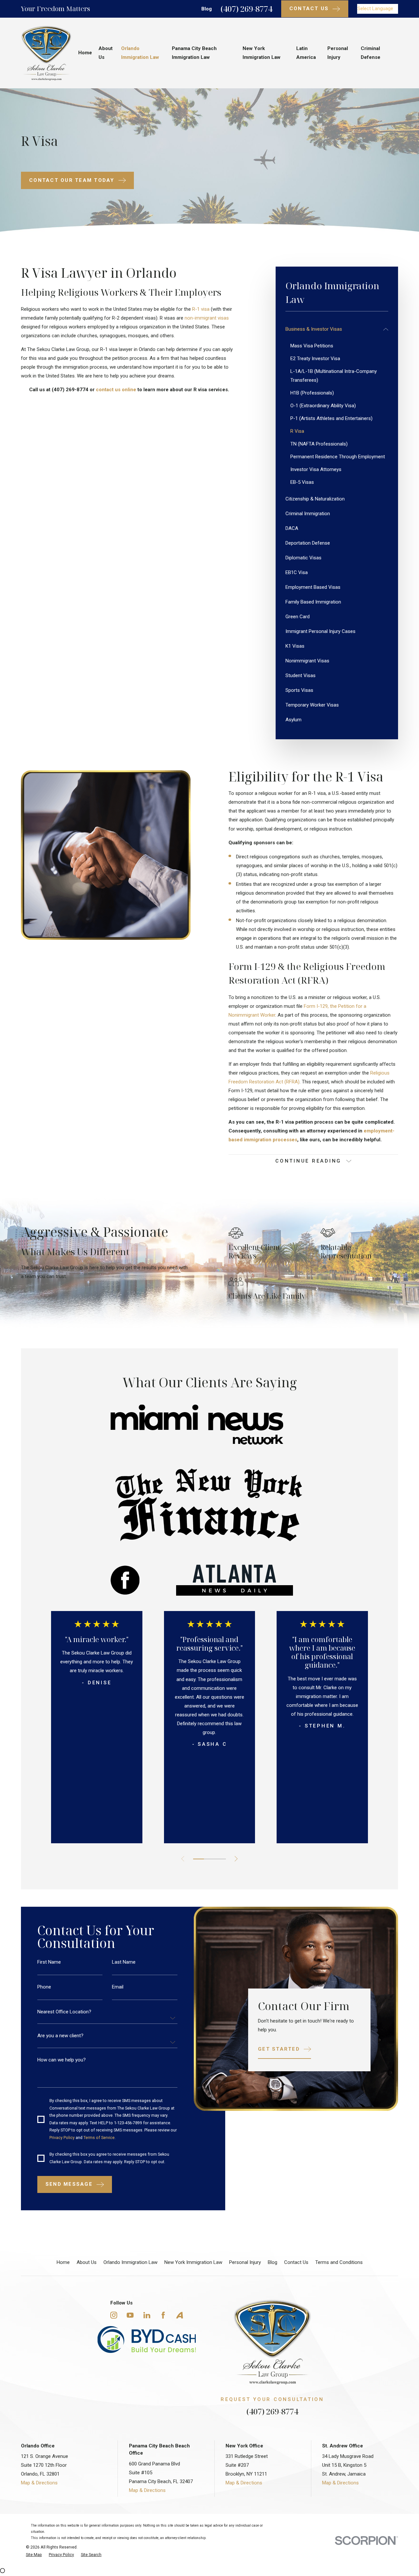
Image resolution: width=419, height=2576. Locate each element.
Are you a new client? (60, 2036)
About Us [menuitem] (106, 53)
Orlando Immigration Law (130, 2262)
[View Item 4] (209, 1859)
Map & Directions (39, 2483)
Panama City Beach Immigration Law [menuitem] (194, 53)
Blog (207, 9)
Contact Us (296, 2262)
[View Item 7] (220, 1859)
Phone (44, 1987)
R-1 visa (201, 309)
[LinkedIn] (147, 2315)
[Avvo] (180, 2315)
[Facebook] (163, 2315)
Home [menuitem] (85, 53)
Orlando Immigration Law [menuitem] (140, 53)
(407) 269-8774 (246, 9)
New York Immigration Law (193, 2262)
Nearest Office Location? (64, 2012)
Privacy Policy (62, 2137)
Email (118, 1987)
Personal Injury (245, 2262)
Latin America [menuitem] (306, 53)
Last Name (124, 1962)
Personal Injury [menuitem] (338, 53)
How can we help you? (62, 2060)
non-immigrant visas (207, 318)
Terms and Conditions (339, 2262)
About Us (87, 2262)
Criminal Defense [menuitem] (371, 53)
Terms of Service (99, 2137)
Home (63, 2262)
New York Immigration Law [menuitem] (262, 53)
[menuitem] (333, 329)
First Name (49, 1962)
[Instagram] (114, 2315)
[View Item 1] (199, 1859)
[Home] (46, 53)
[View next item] (236, 1859)
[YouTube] (130, 2315)
